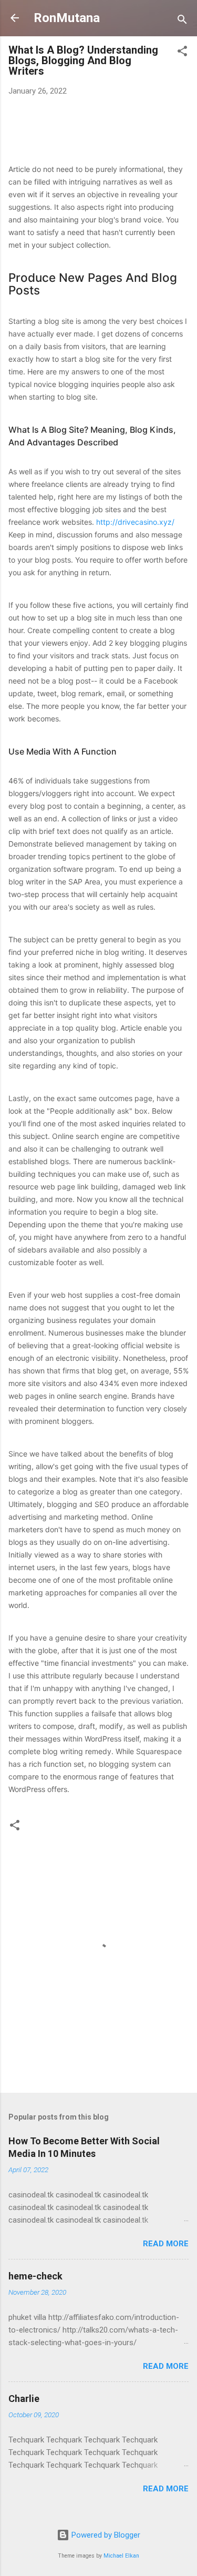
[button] (182, 53)
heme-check (35, 2276)
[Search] (182, 21)
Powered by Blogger (105, 2535)
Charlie (24, 2399)
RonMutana (67, 18)
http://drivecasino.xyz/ (135, 522)
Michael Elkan (121, 2556)
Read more (166, 2244)
